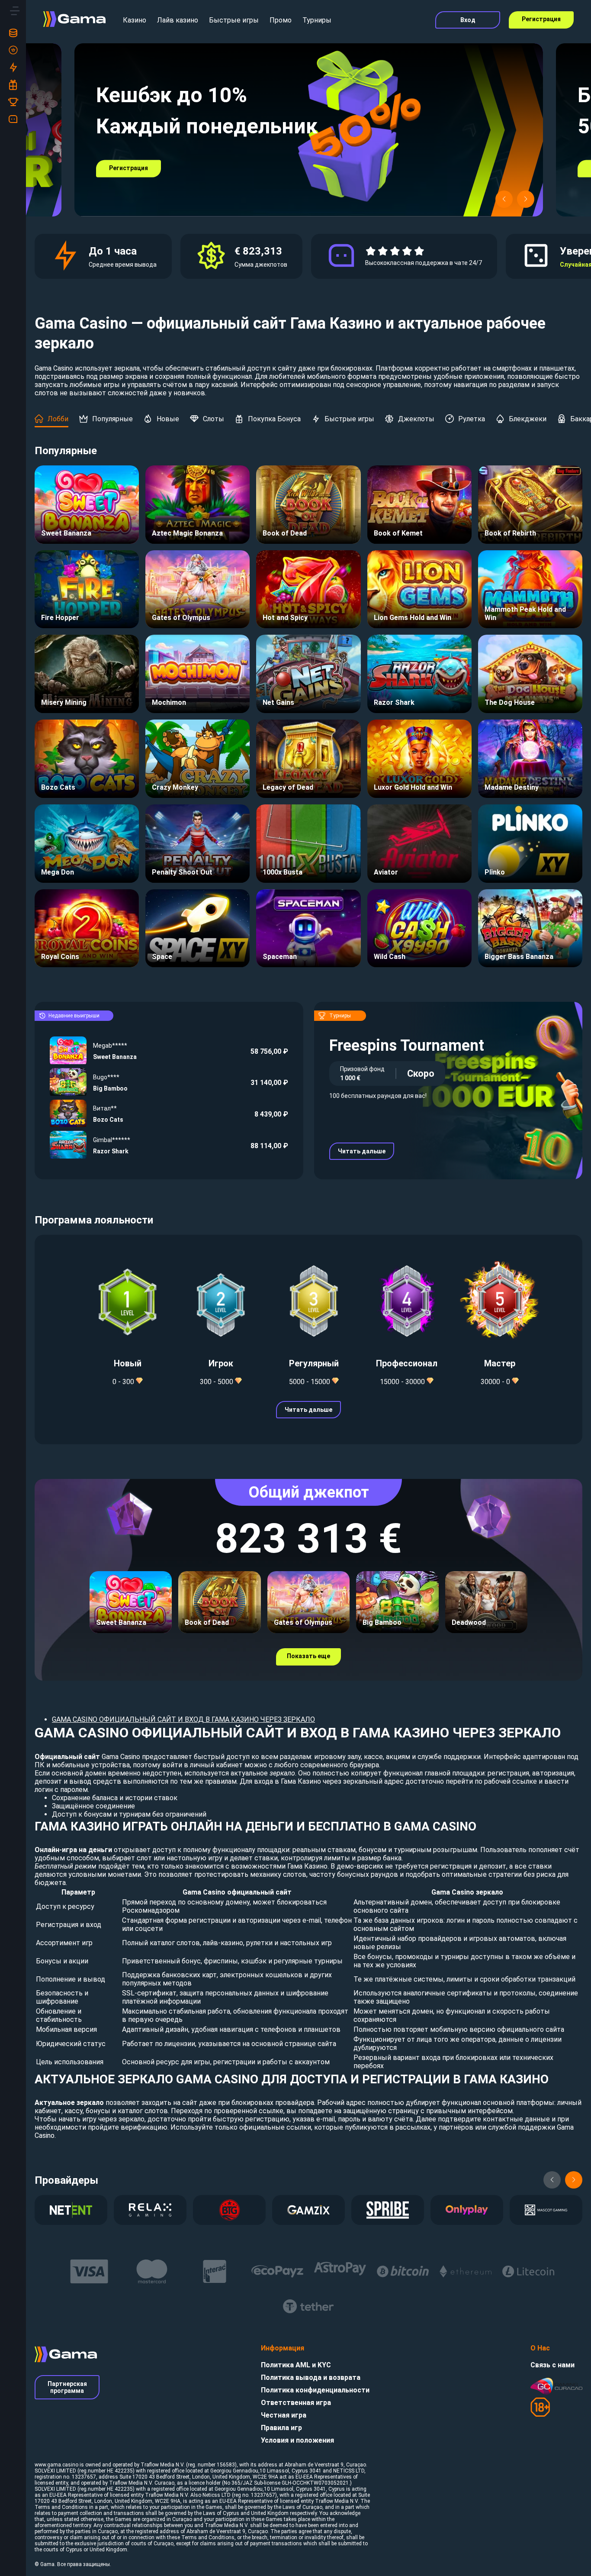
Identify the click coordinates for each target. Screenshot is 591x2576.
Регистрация (541, 19)
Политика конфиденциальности (315, 2390)
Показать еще (308, 1656)
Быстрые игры (234, 20)
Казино (135, 20)
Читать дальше (362, 1151)
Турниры (317, 20)
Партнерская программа (67, 2387)
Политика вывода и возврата (311, 2377)
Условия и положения (297, 2440)
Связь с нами (552, 2365)
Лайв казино (178, 20)
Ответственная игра (296, 2403)
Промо (281, 20)
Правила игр (281, 2428)
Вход (468, 20)
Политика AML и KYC (296, 2365)
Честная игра (284, 2415)
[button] (504, 199)
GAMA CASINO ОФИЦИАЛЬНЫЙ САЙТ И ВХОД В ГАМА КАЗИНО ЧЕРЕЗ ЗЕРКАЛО (183, 1719)
